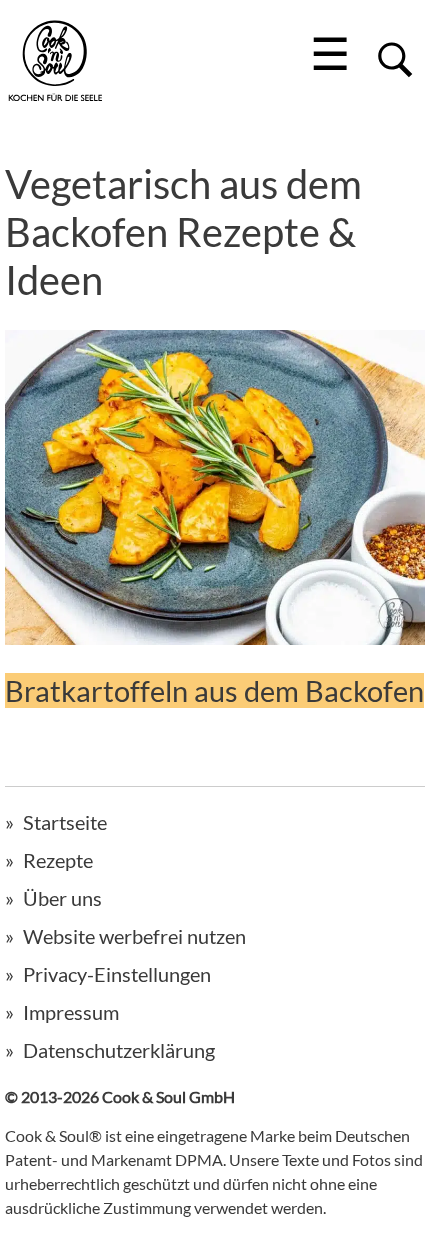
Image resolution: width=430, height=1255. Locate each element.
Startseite (65, 822)
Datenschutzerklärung (119, 1050)
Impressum (71, 1012)
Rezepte (58, 860)
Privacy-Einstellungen (117, 974)
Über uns (62, 898)
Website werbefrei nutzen (134, 936)
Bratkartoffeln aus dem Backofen (214, 690)
